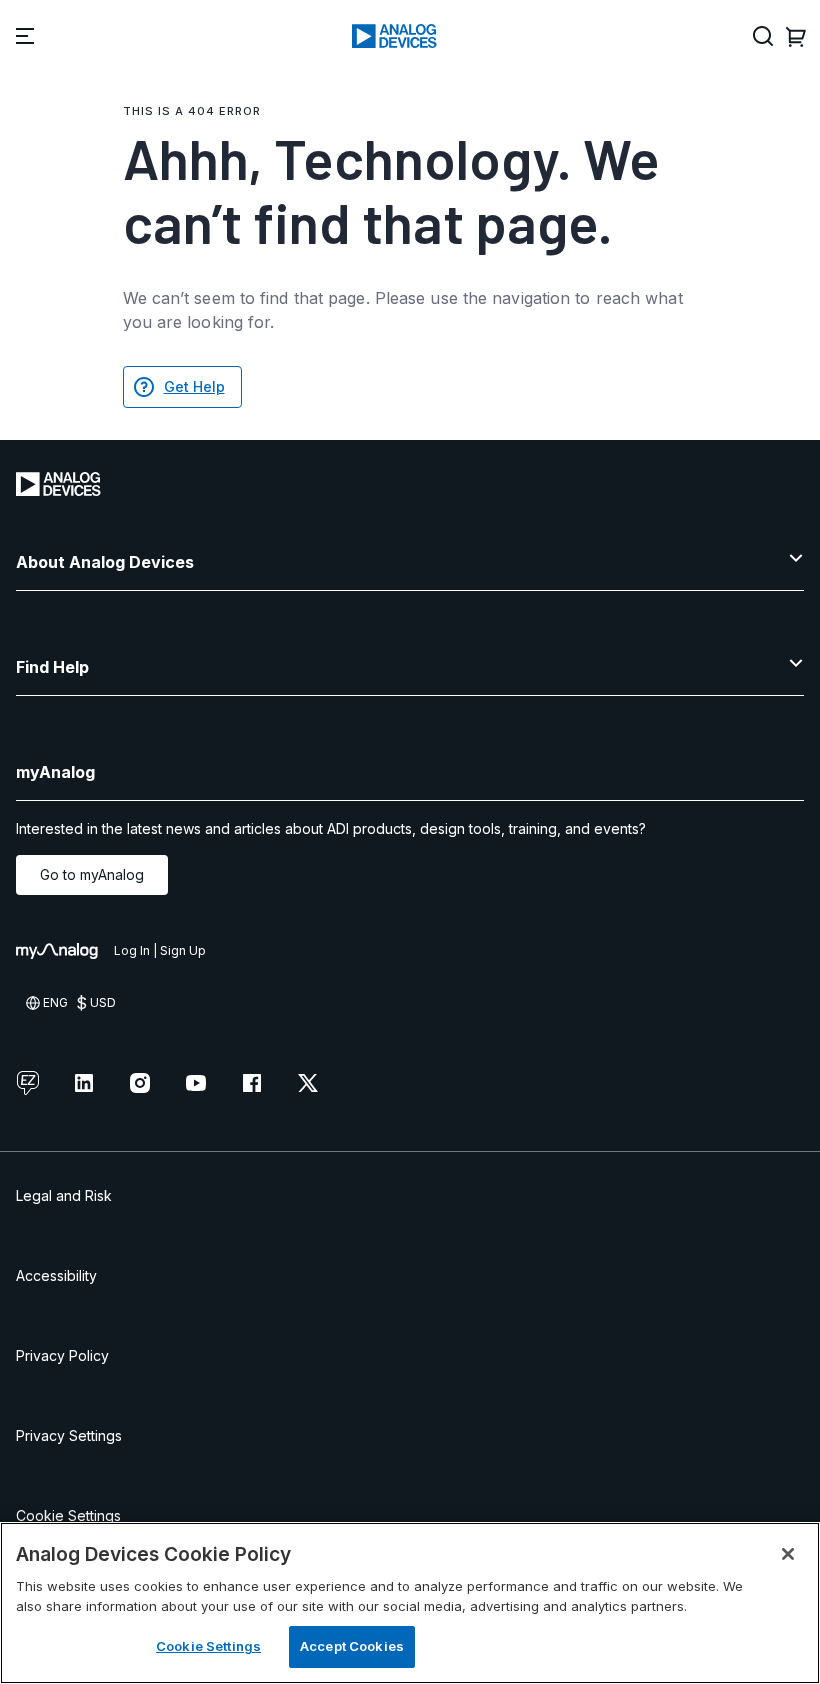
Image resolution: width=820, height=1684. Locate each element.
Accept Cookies (352, 1646)
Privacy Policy (62, 1355)
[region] (410, 1603)
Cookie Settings (68, 1515)
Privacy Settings (69, 1435)
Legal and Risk (64, 1195)
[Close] (788, 1554)
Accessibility (56, 1275)
